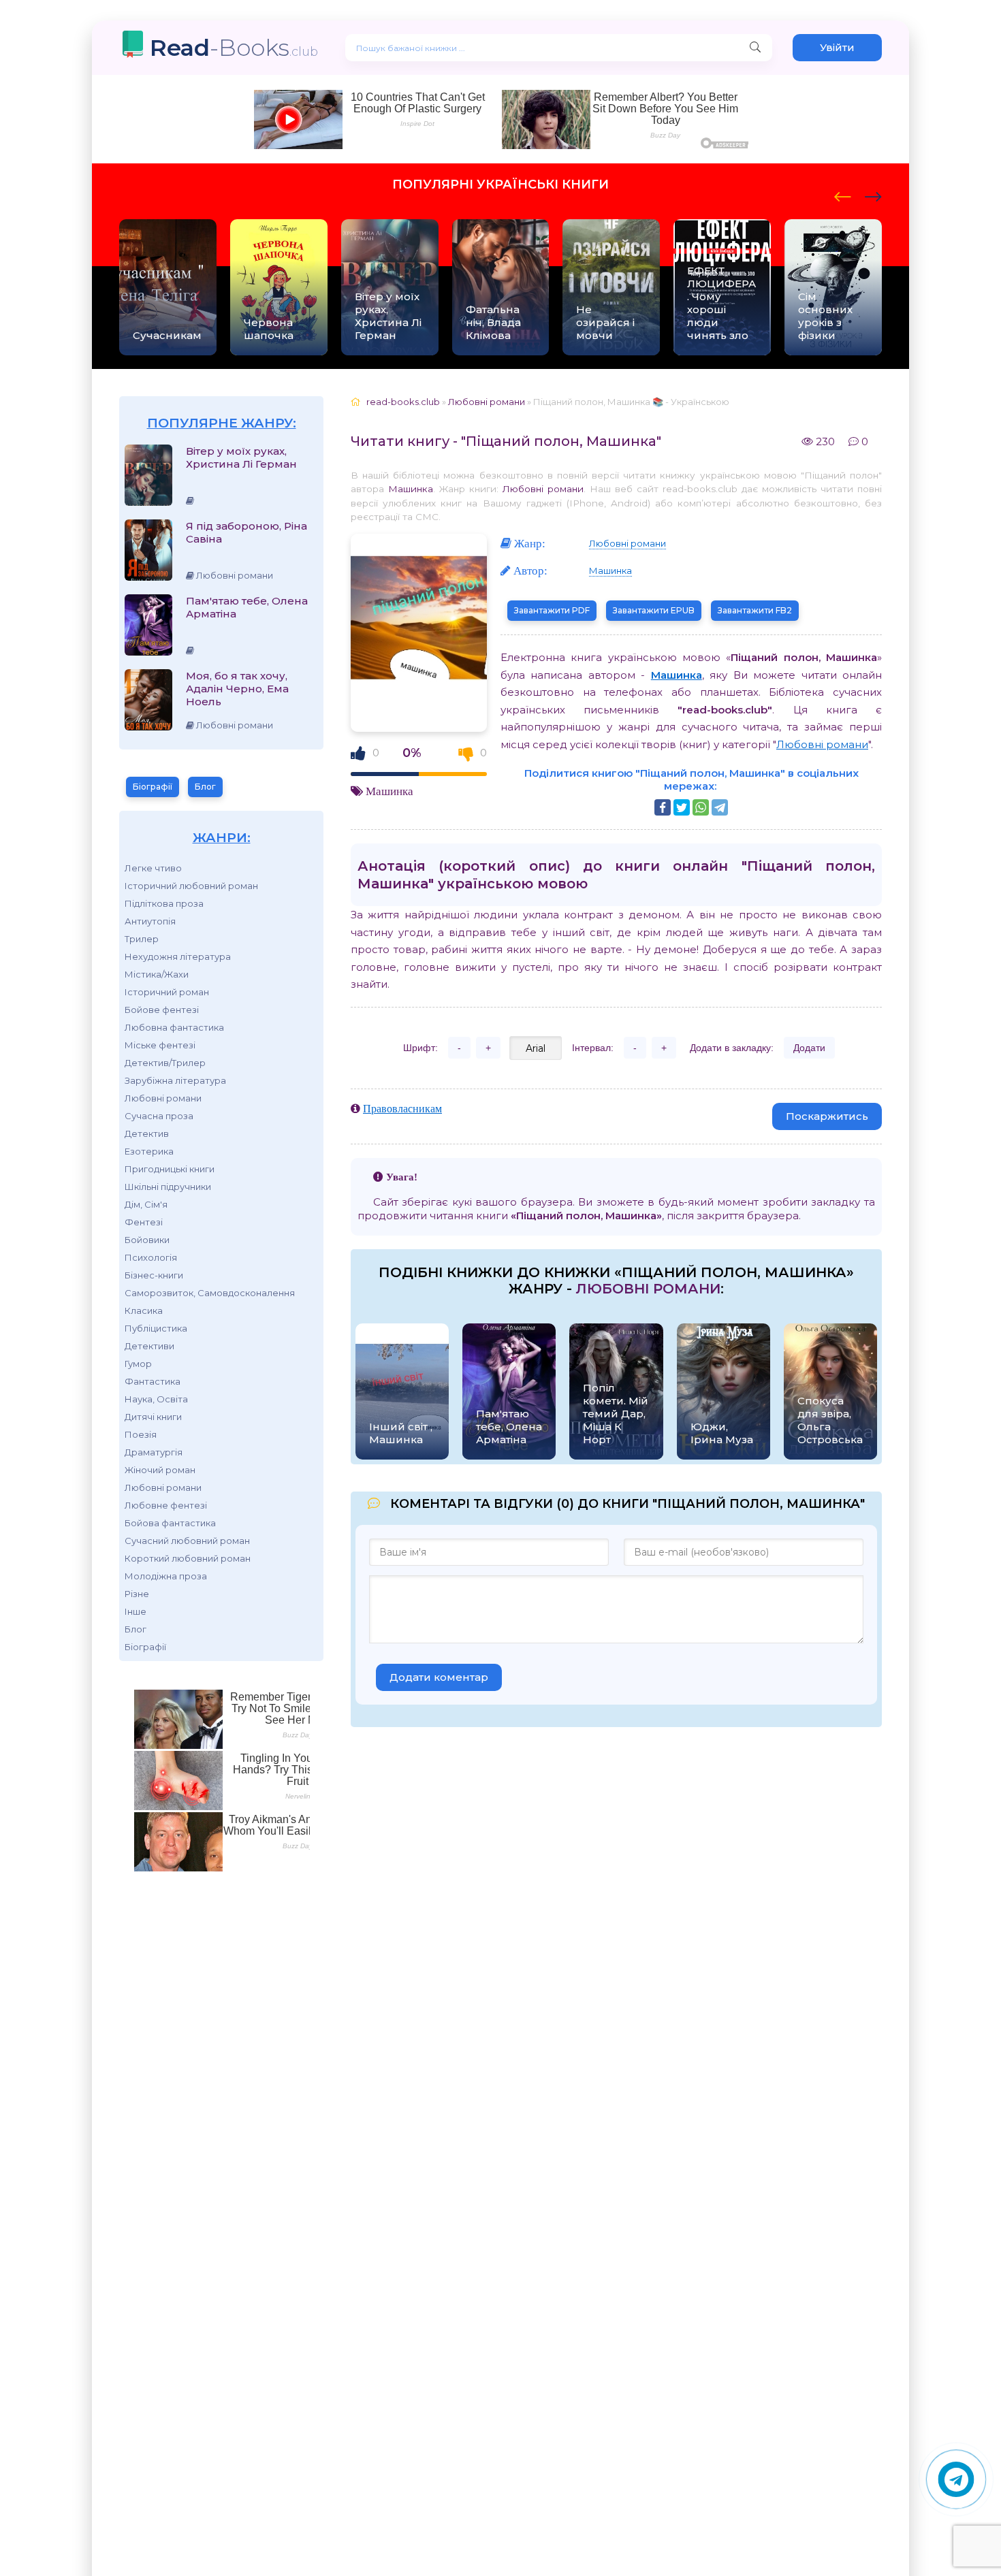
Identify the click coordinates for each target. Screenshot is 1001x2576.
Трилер (142, 939)
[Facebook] (663, 807)
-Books (234, 47)
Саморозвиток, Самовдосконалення (210, 1293)
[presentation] (843, 195)
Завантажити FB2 (755, 610)
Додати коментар (439, 1677)
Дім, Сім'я (146, 1204)
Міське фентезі (160, 1045)
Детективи (149, 1346)
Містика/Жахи (157, 974)
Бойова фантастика (170, 1523)
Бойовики (147, 1240)
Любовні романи (163, 1098)
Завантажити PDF (552, 610)
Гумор (138, 1364)
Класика (144, 1310)
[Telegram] (720, 807)
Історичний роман (167, 992)
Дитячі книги (153, 1417)
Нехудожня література (178, 956)
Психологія (151, 1257)
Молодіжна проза (166, 1576)
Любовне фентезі (166, 1505)
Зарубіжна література (175, 1080)
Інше (136, 1611)
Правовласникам (402, 1108)
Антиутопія (150, 921)
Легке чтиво (153, 868)
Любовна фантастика (174, 1027)
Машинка (411, 489)
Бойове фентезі (162, 1010)
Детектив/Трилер (165, 1063)
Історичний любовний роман (191, 886)
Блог (205, 787)
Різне (137, 1594)
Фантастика (153, 1381)
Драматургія (154, 1452)
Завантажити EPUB (654, 610)
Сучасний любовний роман (187, 1541)
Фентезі (144, 1222)
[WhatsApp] (701, 807)
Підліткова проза (164, 903)
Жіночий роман (160, 1470)
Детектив (147, 1133)
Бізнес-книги (154, 1275)
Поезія (141, 1434)
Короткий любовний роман (188, 1558)
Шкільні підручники (168, 1187)
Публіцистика (156, 1328)
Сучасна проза (159, 1116)
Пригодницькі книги (170, 1169)
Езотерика (149, 1151)
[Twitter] (682, 807)
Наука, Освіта (156, 1399)
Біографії (153, 787)
